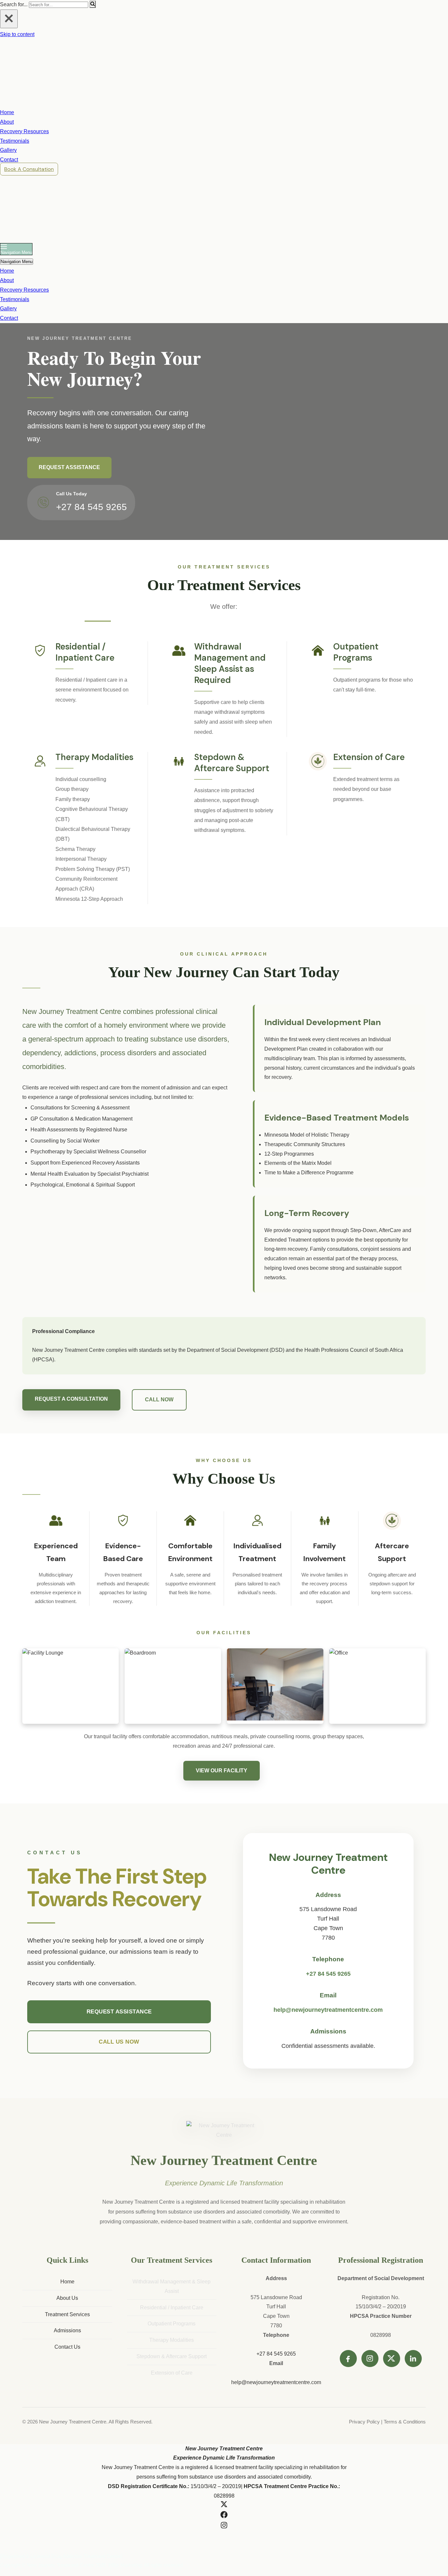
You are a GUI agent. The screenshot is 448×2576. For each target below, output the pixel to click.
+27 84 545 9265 (92, 507)
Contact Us (67, 2347)
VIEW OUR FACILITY (222, 1771)
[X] (392, 2359)
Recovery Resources (24, 131)
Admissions (67, 2330)
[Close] (9, 19)
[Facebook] (348, 2359)
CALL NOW (159, 1400)
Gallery (8, 150)
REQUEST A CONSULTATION (71, 1399)
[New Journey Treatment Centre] (33, 103)
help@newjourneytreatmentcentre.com (328, 2010)
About (7, 122)
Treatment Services (67, 2314)
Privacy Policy (365, 2422)
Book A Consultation (29, 169)
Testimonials (15, 141)
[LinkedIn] (413, 2359)
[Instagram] (370, 2359)
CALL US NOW (119, 2042)
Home (7, 112)
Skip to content (17, 34)
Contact (9, 160)
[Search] (93, 4)
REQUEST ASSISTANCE (69, 467)
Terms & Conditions (405, 2422)
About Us (67, 2298)
